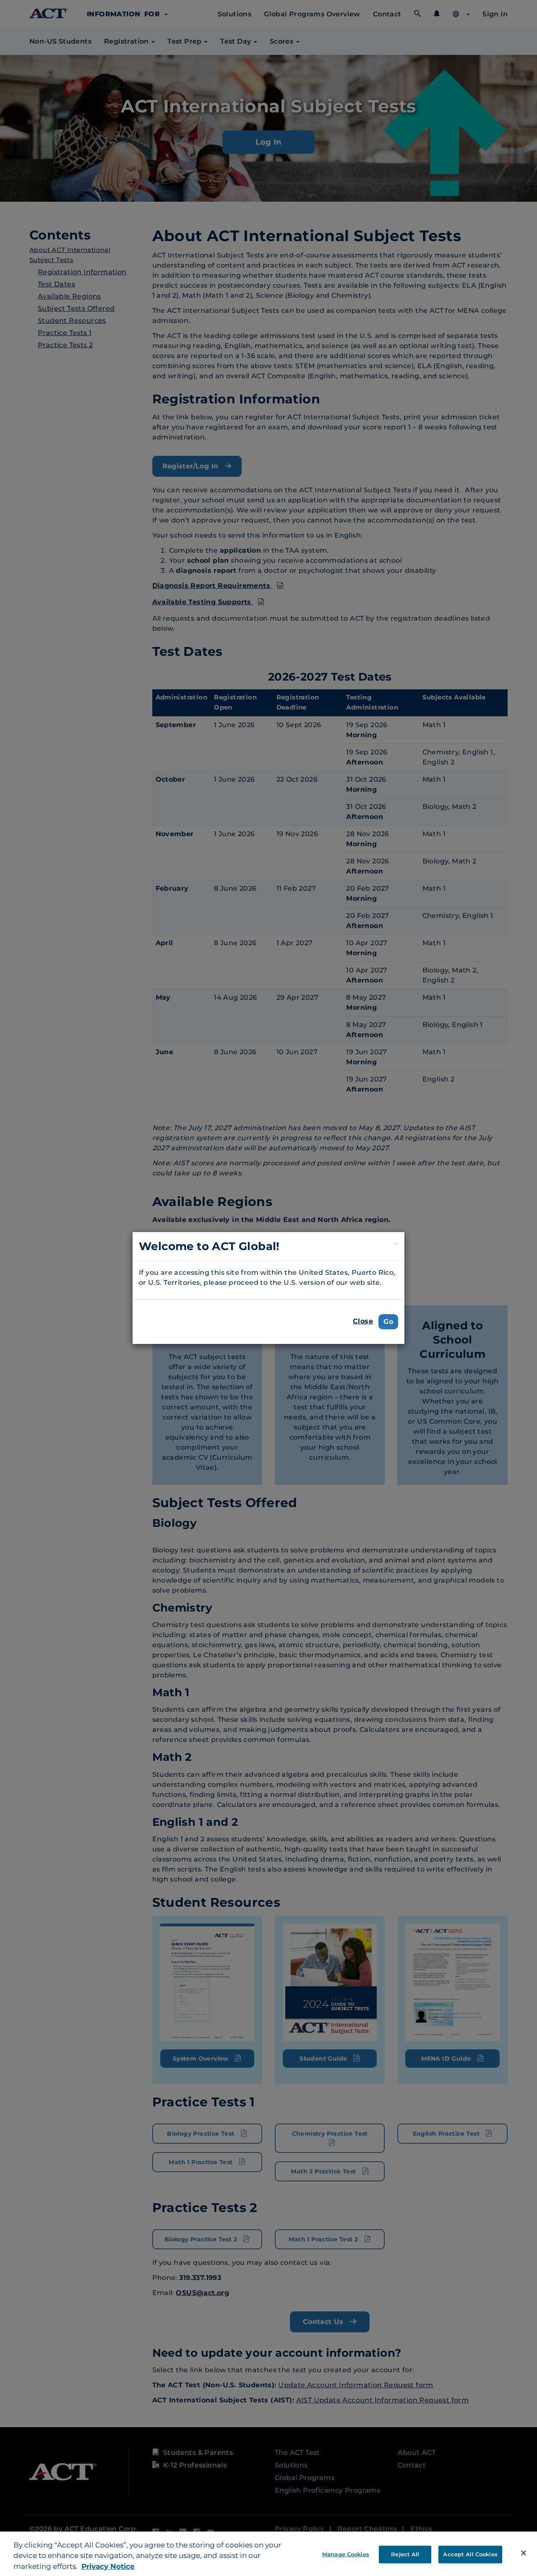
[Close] (524, 2553)
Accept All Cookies (470, 2554)
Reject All (405, 2554)
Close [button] (363, 1321)
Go (388, 1322)
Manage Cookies (346, 2554)
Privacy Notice (108, 2566)
